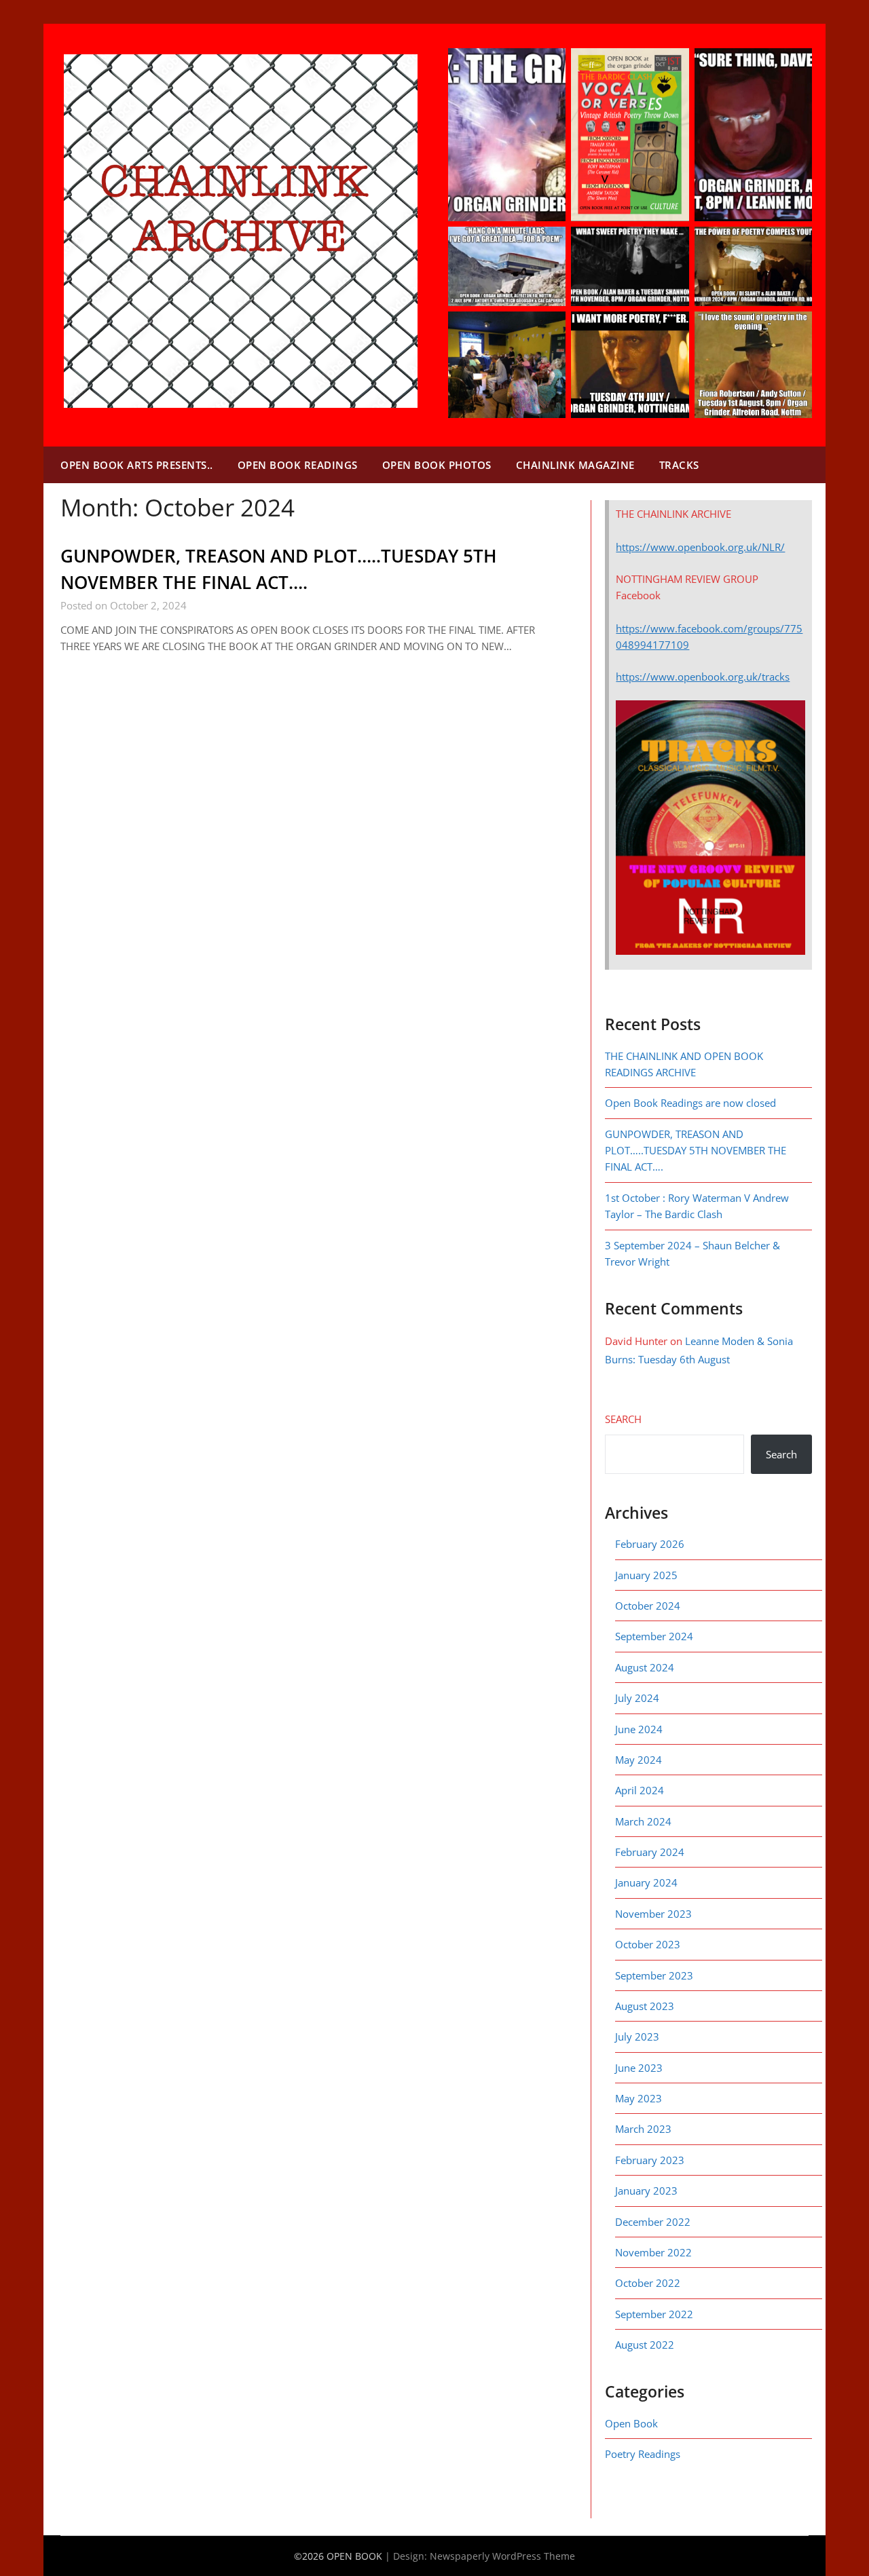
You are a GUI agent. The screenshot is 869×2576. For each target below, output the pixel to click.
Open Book (631, 2423)
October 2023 (648, 1944)
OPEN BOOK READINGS (298, 465)
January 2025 (646, 1575)
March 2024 (643, 1821)
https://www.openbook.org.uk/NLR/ (700, 547)
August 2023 (645, 2006)
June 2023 (639, 2068)
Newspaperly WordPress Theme (502, 2556)
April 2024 (640, 1790)
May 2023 (639, 2098)
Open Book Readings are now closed (690, 1103)
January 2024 (646, 1882)
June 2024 (639, 1729)
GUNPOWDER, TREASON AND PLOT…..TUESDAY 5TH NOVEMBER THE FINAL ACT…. (696, 1151)
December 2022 (653, 2222)
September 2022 (654, 2314)
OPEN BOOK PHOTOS (437, 465)
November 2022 (653, 2252)
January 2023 (646, 2191)
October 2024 (648, 1606)
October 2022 (648, 2283)
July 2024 (637, 1698)
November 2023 (653, 1914)
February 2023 (650, 2160)
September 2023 (654, 1975)
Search (623, 1419)
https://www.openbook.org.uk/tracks (703, 677)
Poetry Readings (643, 2454)
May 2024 (639, 1760)
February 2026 (650, 1544)
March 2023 (643, 2129)
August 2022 (645, 2345)
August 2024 (645, 1667)
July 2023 (637, 2037)
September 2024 (654, 1636)
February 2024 (650, 1852)
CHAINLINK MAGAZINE (575, 465)
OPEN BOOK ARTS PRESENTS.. (137, 465)
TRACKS (679, 465)
